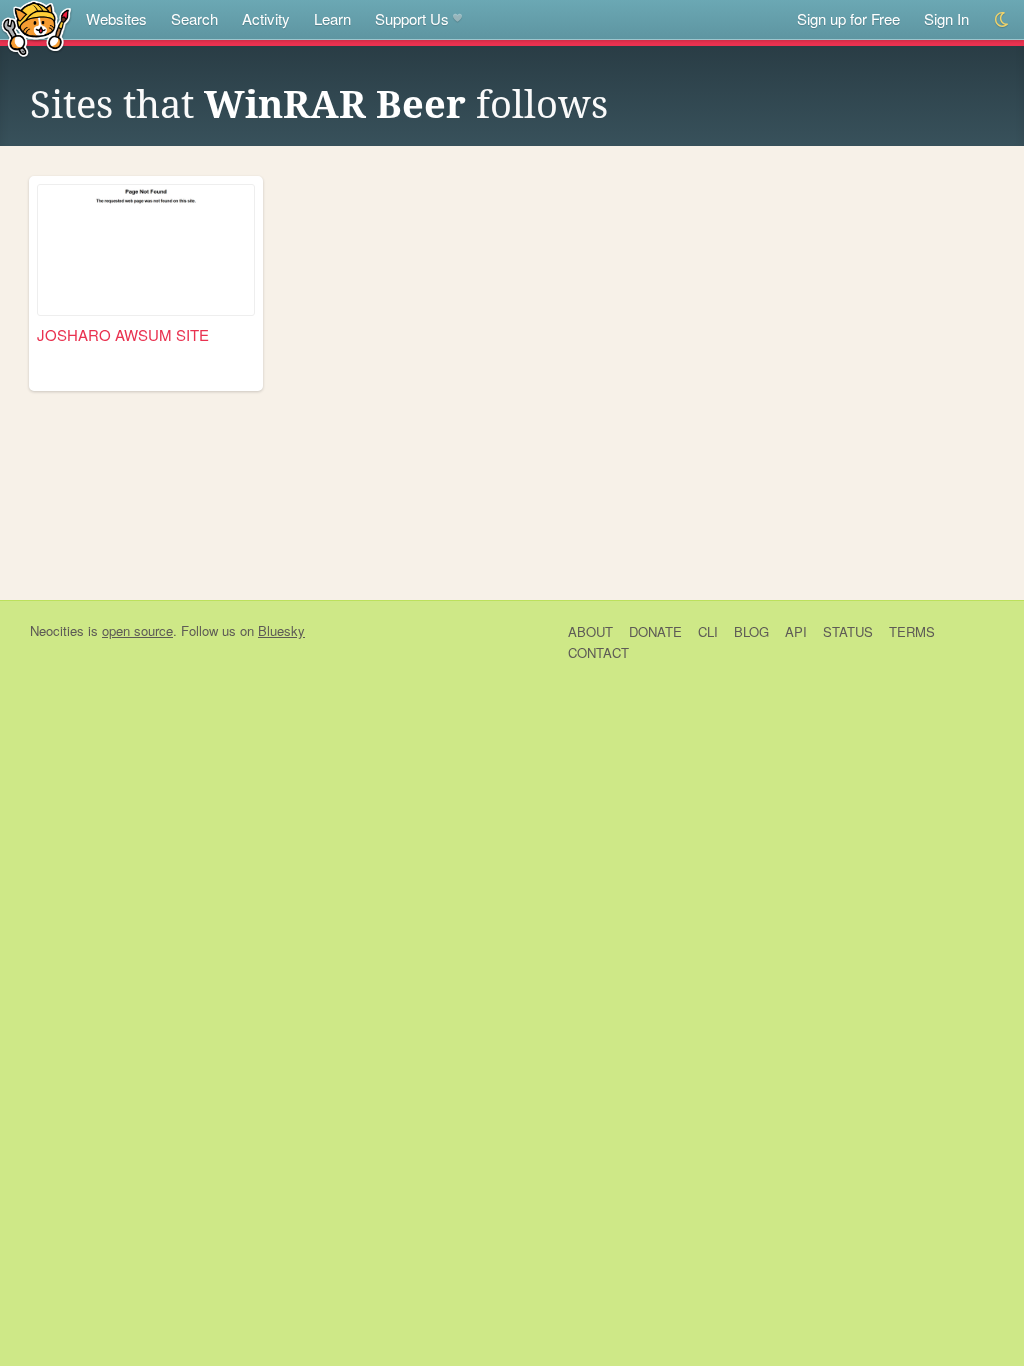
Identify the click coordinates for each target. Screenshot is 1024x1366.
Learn (332, 18)
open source (137, 630)
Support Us (412, 18)
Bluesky (281, 630)
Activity (266, 18)
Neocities (57, 630)
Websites (116, 18)
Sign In (946, 18)
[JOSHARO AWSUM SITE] (146, 250)
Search (194, 18)
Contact (598, 652)
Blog (751, 631)
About (590, 631)
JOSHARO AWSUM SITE (123, 334)
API (796, 631)
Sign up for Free (848, 18)
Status (848, 631)
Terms (912, 631)
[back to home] (36, 27)
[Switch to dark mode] (1002, 19)
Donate (655, 631)
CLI (708, 631)
